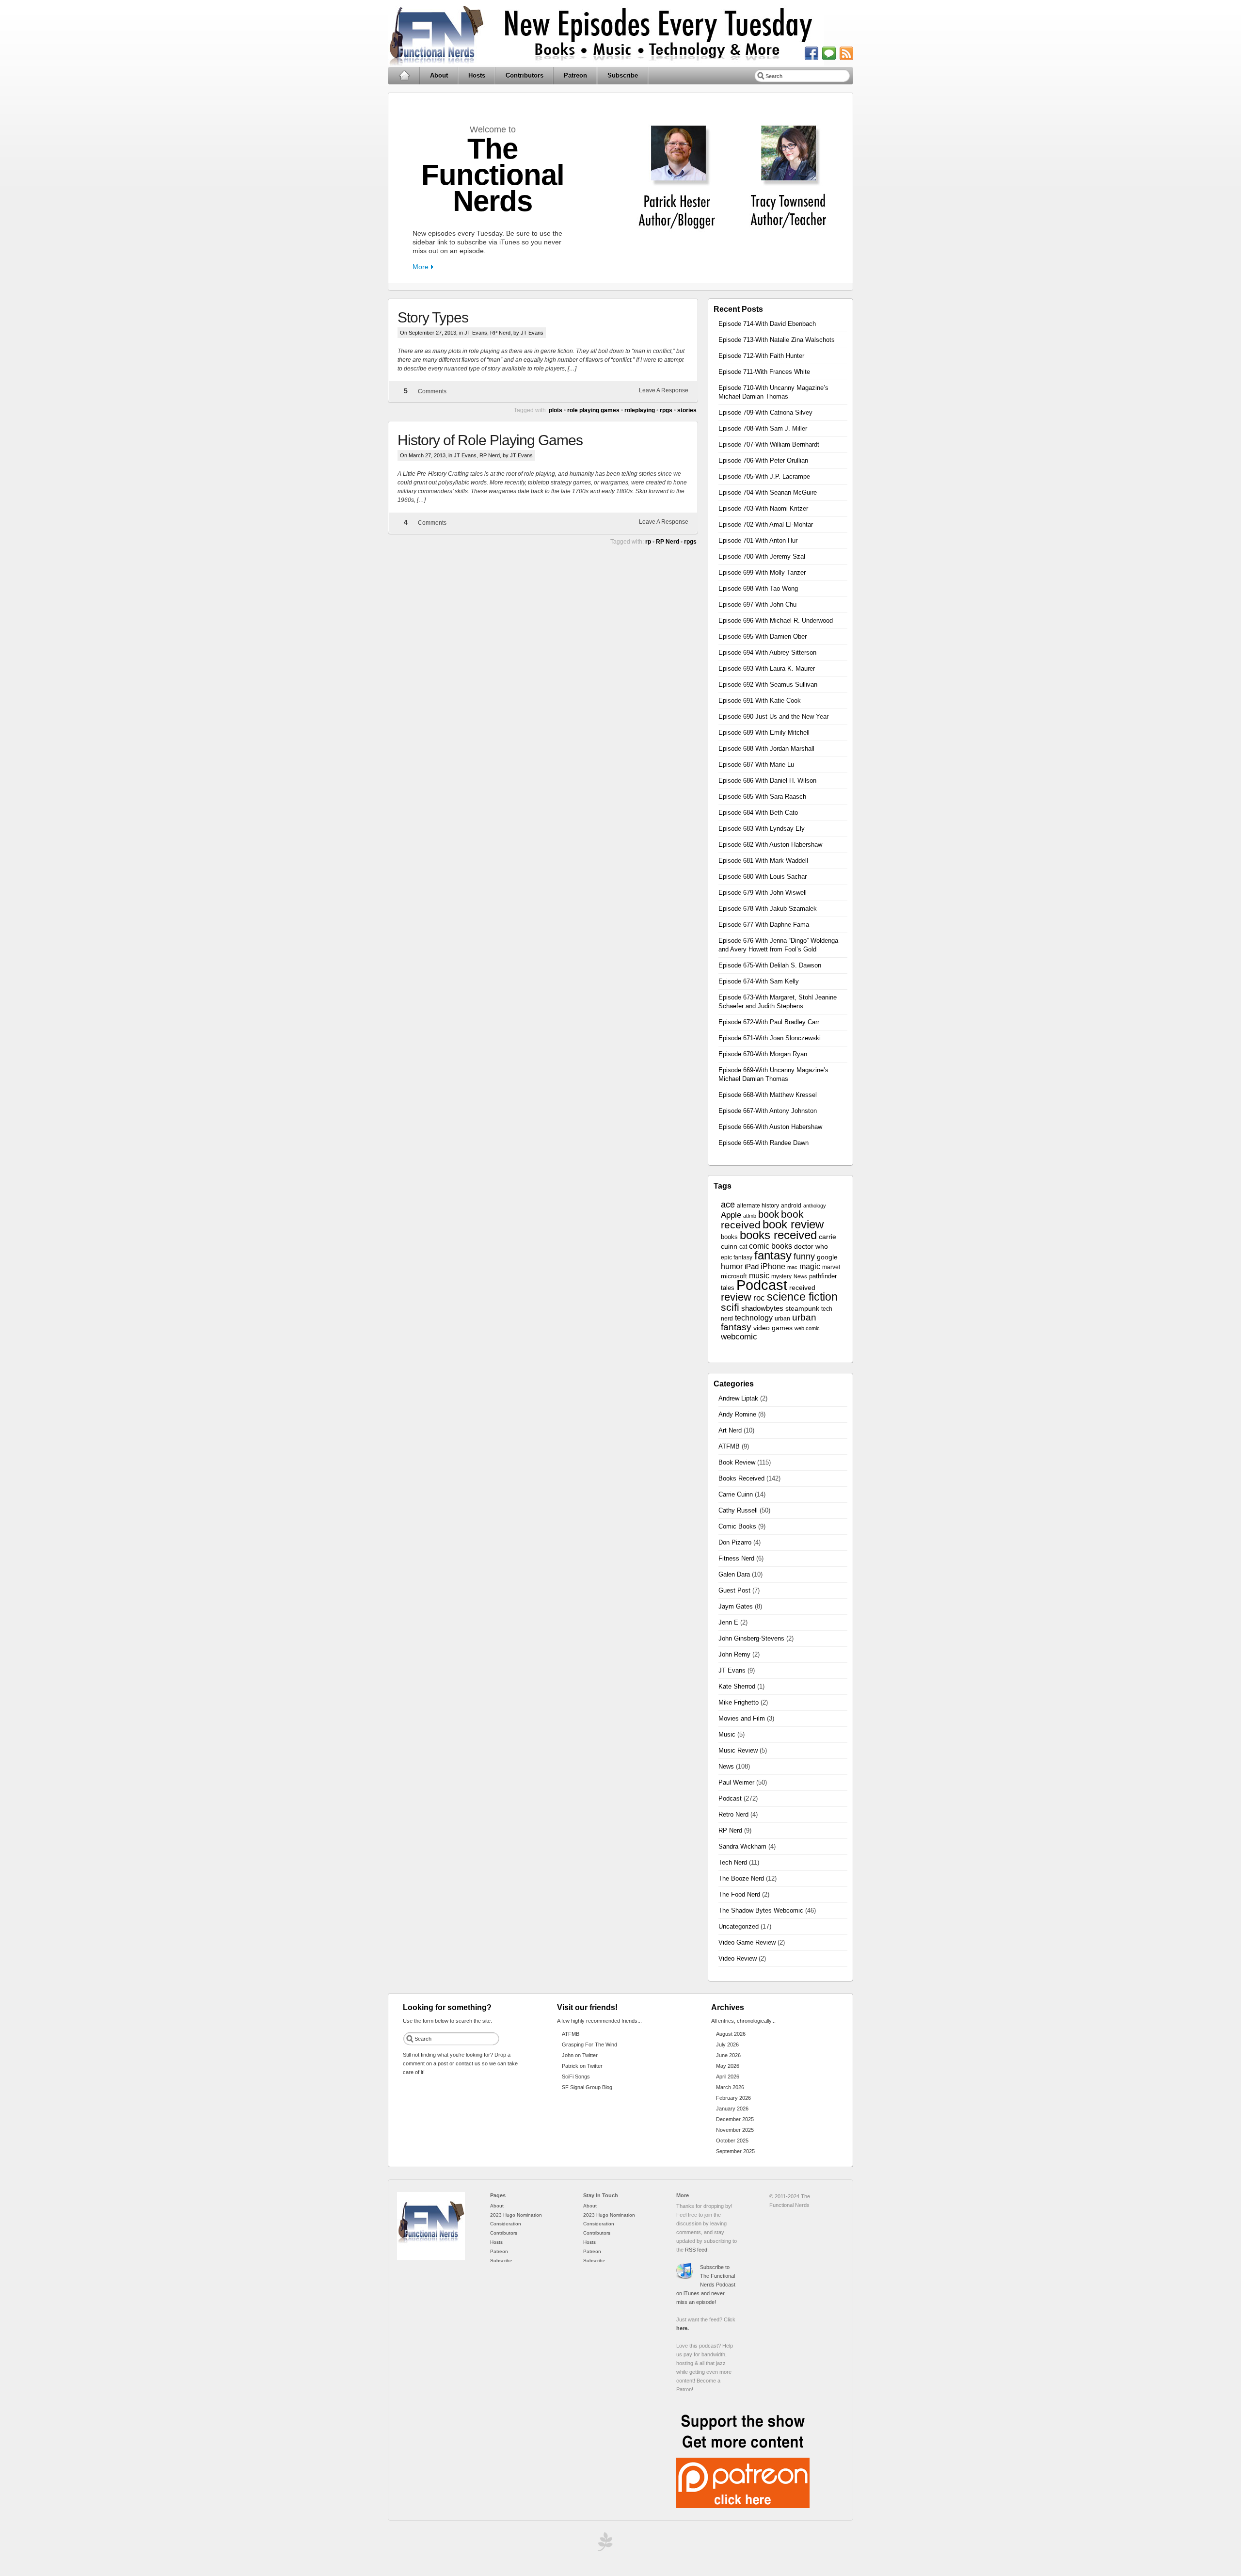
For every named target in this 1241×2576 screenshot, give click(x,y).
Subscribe (623, 75)
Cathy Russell (738, 1510)
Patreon (575, 75)
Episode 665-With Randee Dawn (764, 1143)
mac (792, 1267)
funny (804, 1256)
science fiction (802, 1297)
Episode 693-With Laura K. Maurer (767, 668)
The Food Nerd (739, 1894)
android (791, 1206)
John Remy (734, 1654)
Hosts (477, 75)
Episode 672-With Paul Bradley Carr (769, 1022)
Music (727, 1734)
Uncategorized (739, 1926)
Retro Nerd (733, 1814)
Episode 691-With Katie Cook (760, 700)
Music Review (738, 1750)
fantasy (773, 1255)
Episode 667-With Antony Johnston (768, 1111)
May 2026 (728, 2066)
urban (782, 1319)
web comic (807, 1328)
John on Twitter (580, 2055)
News (800, 1276)
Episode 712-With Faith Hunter (761, 356)
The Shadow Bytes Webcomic (761, 1910)
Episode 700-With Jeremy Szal (762, 556)
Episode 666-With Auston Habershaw (770, 1127)
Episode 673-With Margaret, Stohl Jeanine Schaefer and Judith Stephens (778, 1002)
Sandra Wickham (742, 1846)
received (802, 1288)
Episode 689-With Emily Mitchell (764, 733)
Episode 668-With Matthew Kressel (768, 1095)
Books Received (741, 1478)
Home (404, 76)
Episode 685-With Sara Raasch (762, 797)
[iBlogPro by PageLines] (604, 2544)
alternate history (758, 1206)
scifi (730, 1307)
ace (728, 1205)
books (729, 1237)
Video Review (738, 1958)
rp (648, 542)
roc (759, 1298)
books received (778, 1235)
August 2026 (731, 2034)
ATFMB (729, 1446)
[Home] (431, 2258)
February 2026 (733, 2098)
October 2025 (732, 2141)
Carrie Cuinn (736, 1494)
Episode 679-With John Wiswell (763, 893)
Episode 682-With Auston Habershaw (770, 845)
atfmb (750, 1216)
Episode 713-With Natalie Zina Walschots (777, 340)
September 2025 (735, 2151)
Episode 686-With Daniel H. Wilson (767, 781)
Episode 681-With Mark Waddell (763, 861)
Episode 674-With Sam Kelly (759, 981)
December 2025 (735, 2119)
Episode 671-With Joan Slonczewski (770, 1038)
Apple (731, 1215)
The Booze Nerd (741, 1878)
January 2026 (732, 2109)
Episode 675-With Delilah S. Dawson (770, 965)
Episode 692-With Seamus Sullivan (768, 684)
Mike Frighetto (739, 1702)
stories (687, 410)
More (421, 267)
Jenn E (728, 1622)
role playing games (593, 410)
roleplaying (640, 410)
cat (743, 1247)
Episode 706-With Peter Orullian (763, 460)
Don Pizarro (735, 1542)
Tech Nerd (733, 1862)
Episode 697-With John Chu (757, 604)
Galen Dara (734, 1574)
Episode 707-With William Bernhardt (769, 444)
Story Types (433, 317)
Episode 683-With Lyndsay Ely (762, 829)
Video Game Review (747, 1942)
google (827, 1257)
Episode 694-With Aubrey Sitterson (767, 652)
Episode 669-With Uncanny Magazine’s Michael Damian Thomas (773, 1074)
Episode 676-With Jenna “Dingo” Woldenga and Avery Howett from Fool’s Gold (778, 945)
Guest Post (734, 1590)
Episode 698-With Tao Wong (758, 588)
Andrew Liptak (738, 1398)
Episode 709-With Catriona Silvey (765, 412)
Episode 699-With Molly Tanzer (762, 572)
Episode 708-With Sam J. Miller (763, 428)
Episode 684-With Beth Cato (758, 813)
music (759, 1276)
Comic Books (737, 1526)
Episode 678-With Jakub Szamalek (768, 909)
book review (793, 1224)
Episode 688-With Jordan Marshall (766, 749)
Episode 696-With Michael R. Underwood (776, 620)
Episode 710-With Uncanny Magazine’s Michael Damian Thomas (773, 392)
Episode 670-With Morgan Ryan (763, 1054)
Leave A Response (664, 390)
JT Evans (476, 333)
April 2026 (728, 2077)
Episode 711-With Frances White (764, 372)
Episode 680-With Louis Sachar (763, 877)
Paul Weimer (736, 1782)
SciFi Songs (576, 2077)
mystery (781, 1276)
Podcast (762, 1285)
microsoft (734, 1276)
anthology (815, 1206)
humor (732, 1266)
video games (773, 1328)
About (439, 75)
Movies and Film (742, 1718)
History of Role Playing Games (490, 440)
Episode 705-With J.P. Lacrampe (764, 476)
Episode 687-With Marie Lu (756, 765)
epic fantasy (737, 1257)
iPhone (773, 1266)
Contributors (525, 75)
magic (810, 1266)
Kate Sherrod (737, 1686)
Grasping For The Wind (589, 2045)
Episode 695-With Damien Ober (763, 636)
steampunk (802, 1309)
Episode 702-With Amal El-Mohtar (766, 524)
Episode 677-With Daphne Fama (764, 925)
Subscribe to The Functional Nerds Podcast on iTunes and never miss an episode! (706, 2285)
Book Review (737, 1462)
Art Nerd (730, 1430)
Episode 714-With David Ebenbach (767, 324)
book (769, 1214)
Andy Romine (737, 1414)
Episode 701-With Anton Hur (758, 540)
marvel (831, 1267)
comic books (771, 1246)
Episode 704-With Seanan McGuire (768, 492)
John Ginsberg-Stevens (751, 1638)
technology (754, 1318)
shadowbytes (762, 1308)
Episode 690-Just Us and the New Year (773, 716)
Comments (432, 391)
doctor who (811, 1247)
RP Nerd (500, 333)
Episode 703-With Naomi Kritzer (763, 508)
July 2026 (727, 2045)
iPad (752, 1267)
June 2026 (728, 2055)
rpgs (666, 410)
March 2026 (730, 2087)
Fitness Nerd (736, 1558)
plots (556, 410)
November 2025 (735, 2130)
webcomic (739, 1337)
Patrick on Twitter (582, 2066)
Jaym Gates (736, 1606)
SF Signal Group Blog (587, 2087)
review (736, 1297)
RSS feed (696, 2250)
